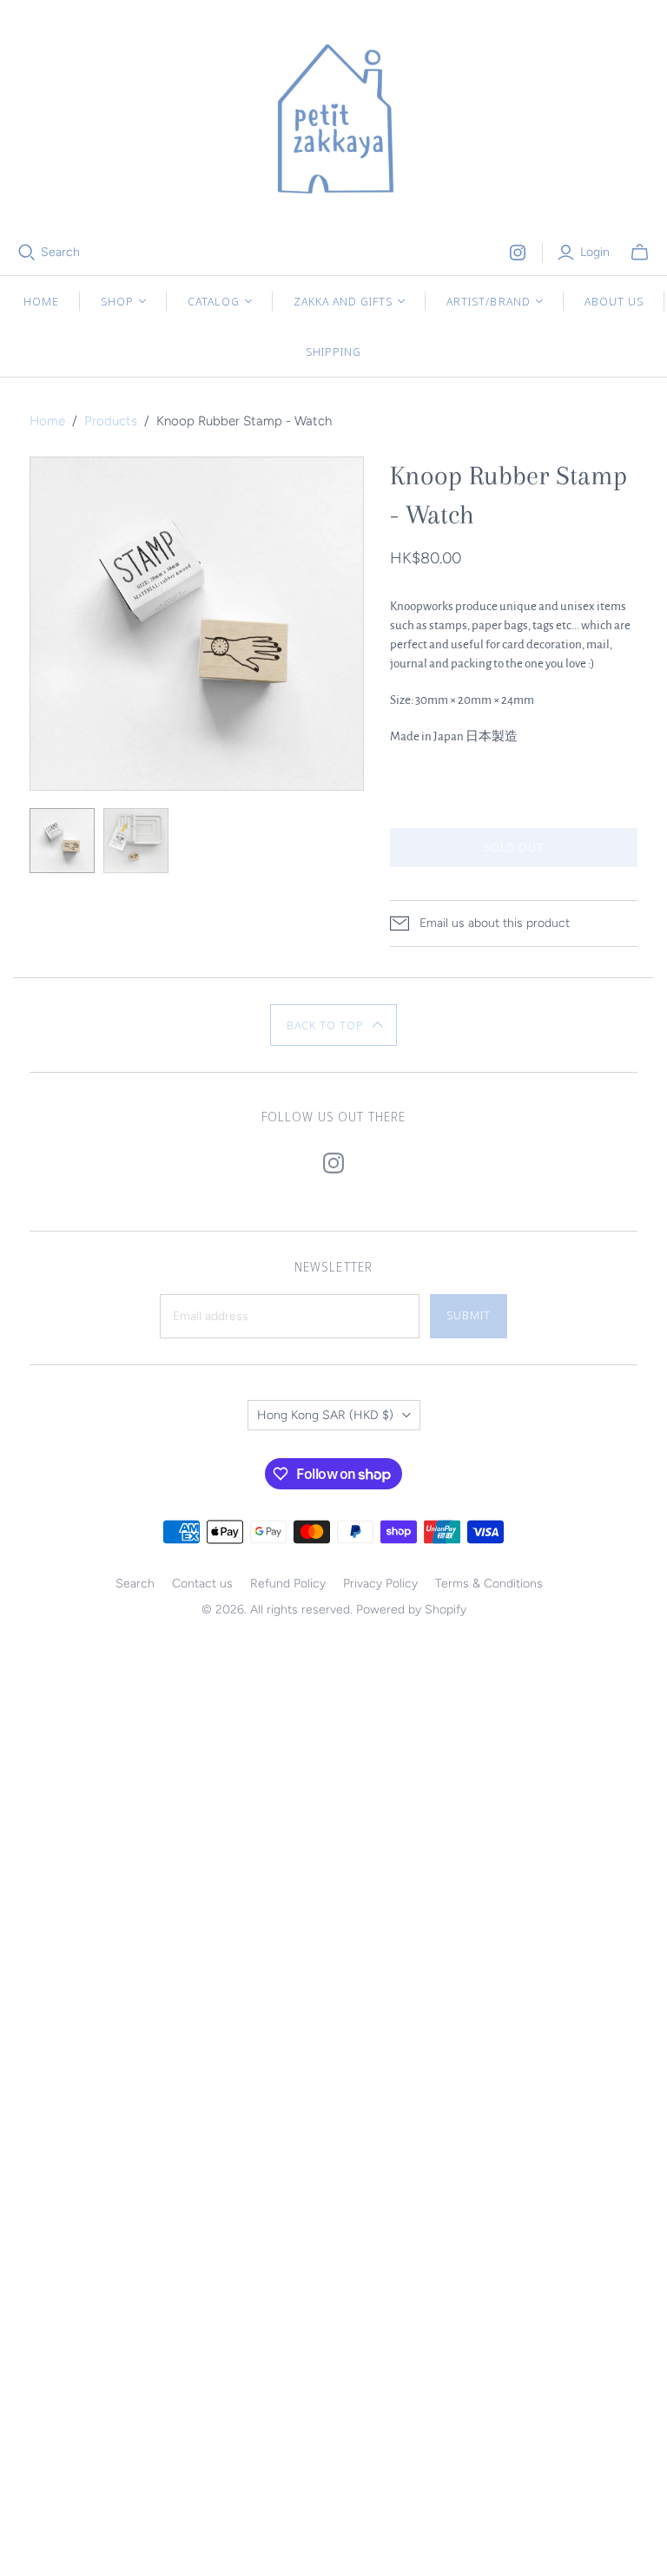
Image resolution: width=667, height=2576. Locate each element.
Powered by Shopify (411, 1610)
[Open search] (27, 253)
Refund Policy (288, 1584)
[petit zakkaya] (333, 122)
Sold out (514, 847)
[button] (334, 1025)
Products (111, 421)
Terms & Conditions (489, 1584)
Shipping (333, 352)
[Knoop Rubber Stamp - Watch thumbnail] (62, 841)
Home (41, 301)
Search (60, 252)
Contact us (202, 1584)
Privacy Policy (380, 1584)
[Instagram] (518, 253)
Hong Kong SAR (325, 1415)
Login (595, 252)
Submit (469, 1315)
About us (614, 301)
